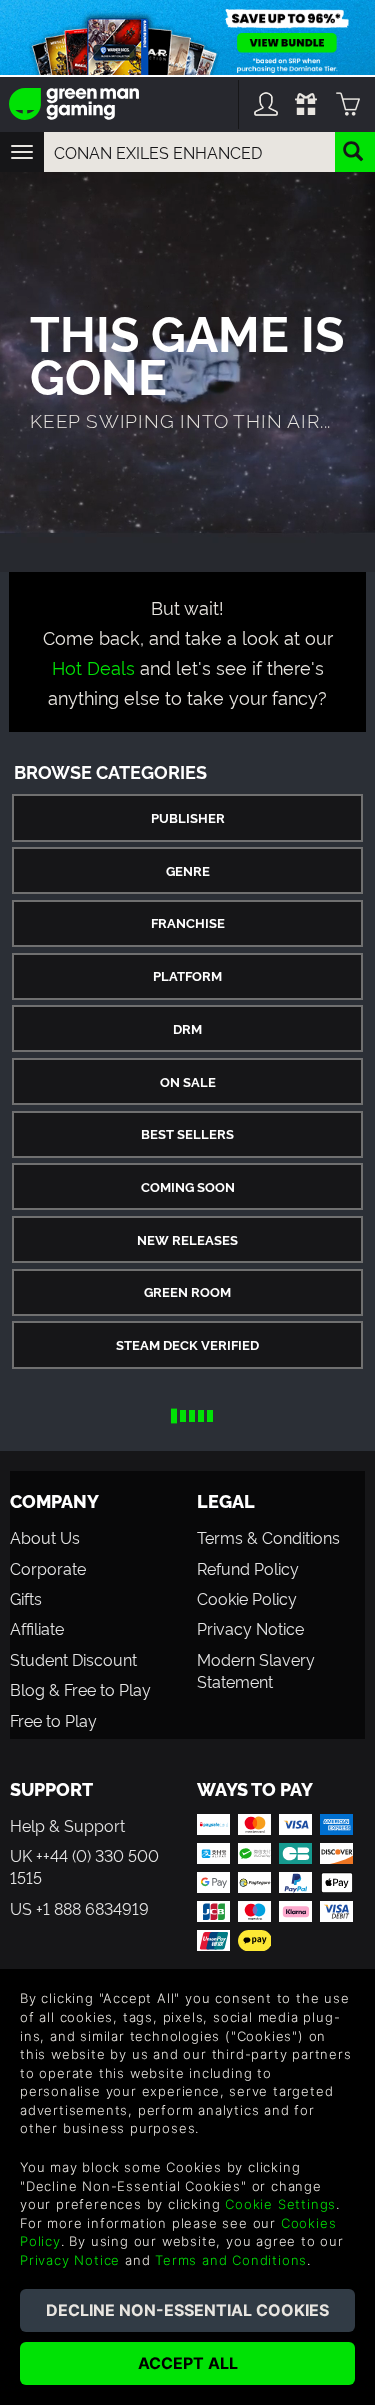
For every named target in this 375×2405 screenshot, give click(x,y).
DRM (187, 1028)
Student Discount (73, 1659)
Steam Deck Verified (187, 1344)
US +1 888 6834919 (79, 1908)
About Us (45, 1537)
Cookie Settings (280, 2204)
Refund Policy (248, 1568)
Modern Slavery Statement (256, 1670)
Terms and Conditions (231, 2260)
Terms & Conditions (268, 1537)
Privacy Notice (250, 1628)
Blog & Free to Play (80, 1689)
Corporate (48, 1568)
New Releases (187, 1239)
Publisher (188, 817)
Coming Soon (188, 1186)
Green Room (187, 1291)
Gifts (26, 1598)
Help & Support (67, 1825)
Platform (187, 975)
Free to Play (53, 1720)
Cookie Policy (247, 1598)
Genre (188, 870)
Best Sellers (187, 1133)
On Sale (188, 1081)
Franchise (188, 922)
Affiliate (37, 1628)
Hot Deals (93, 666)
